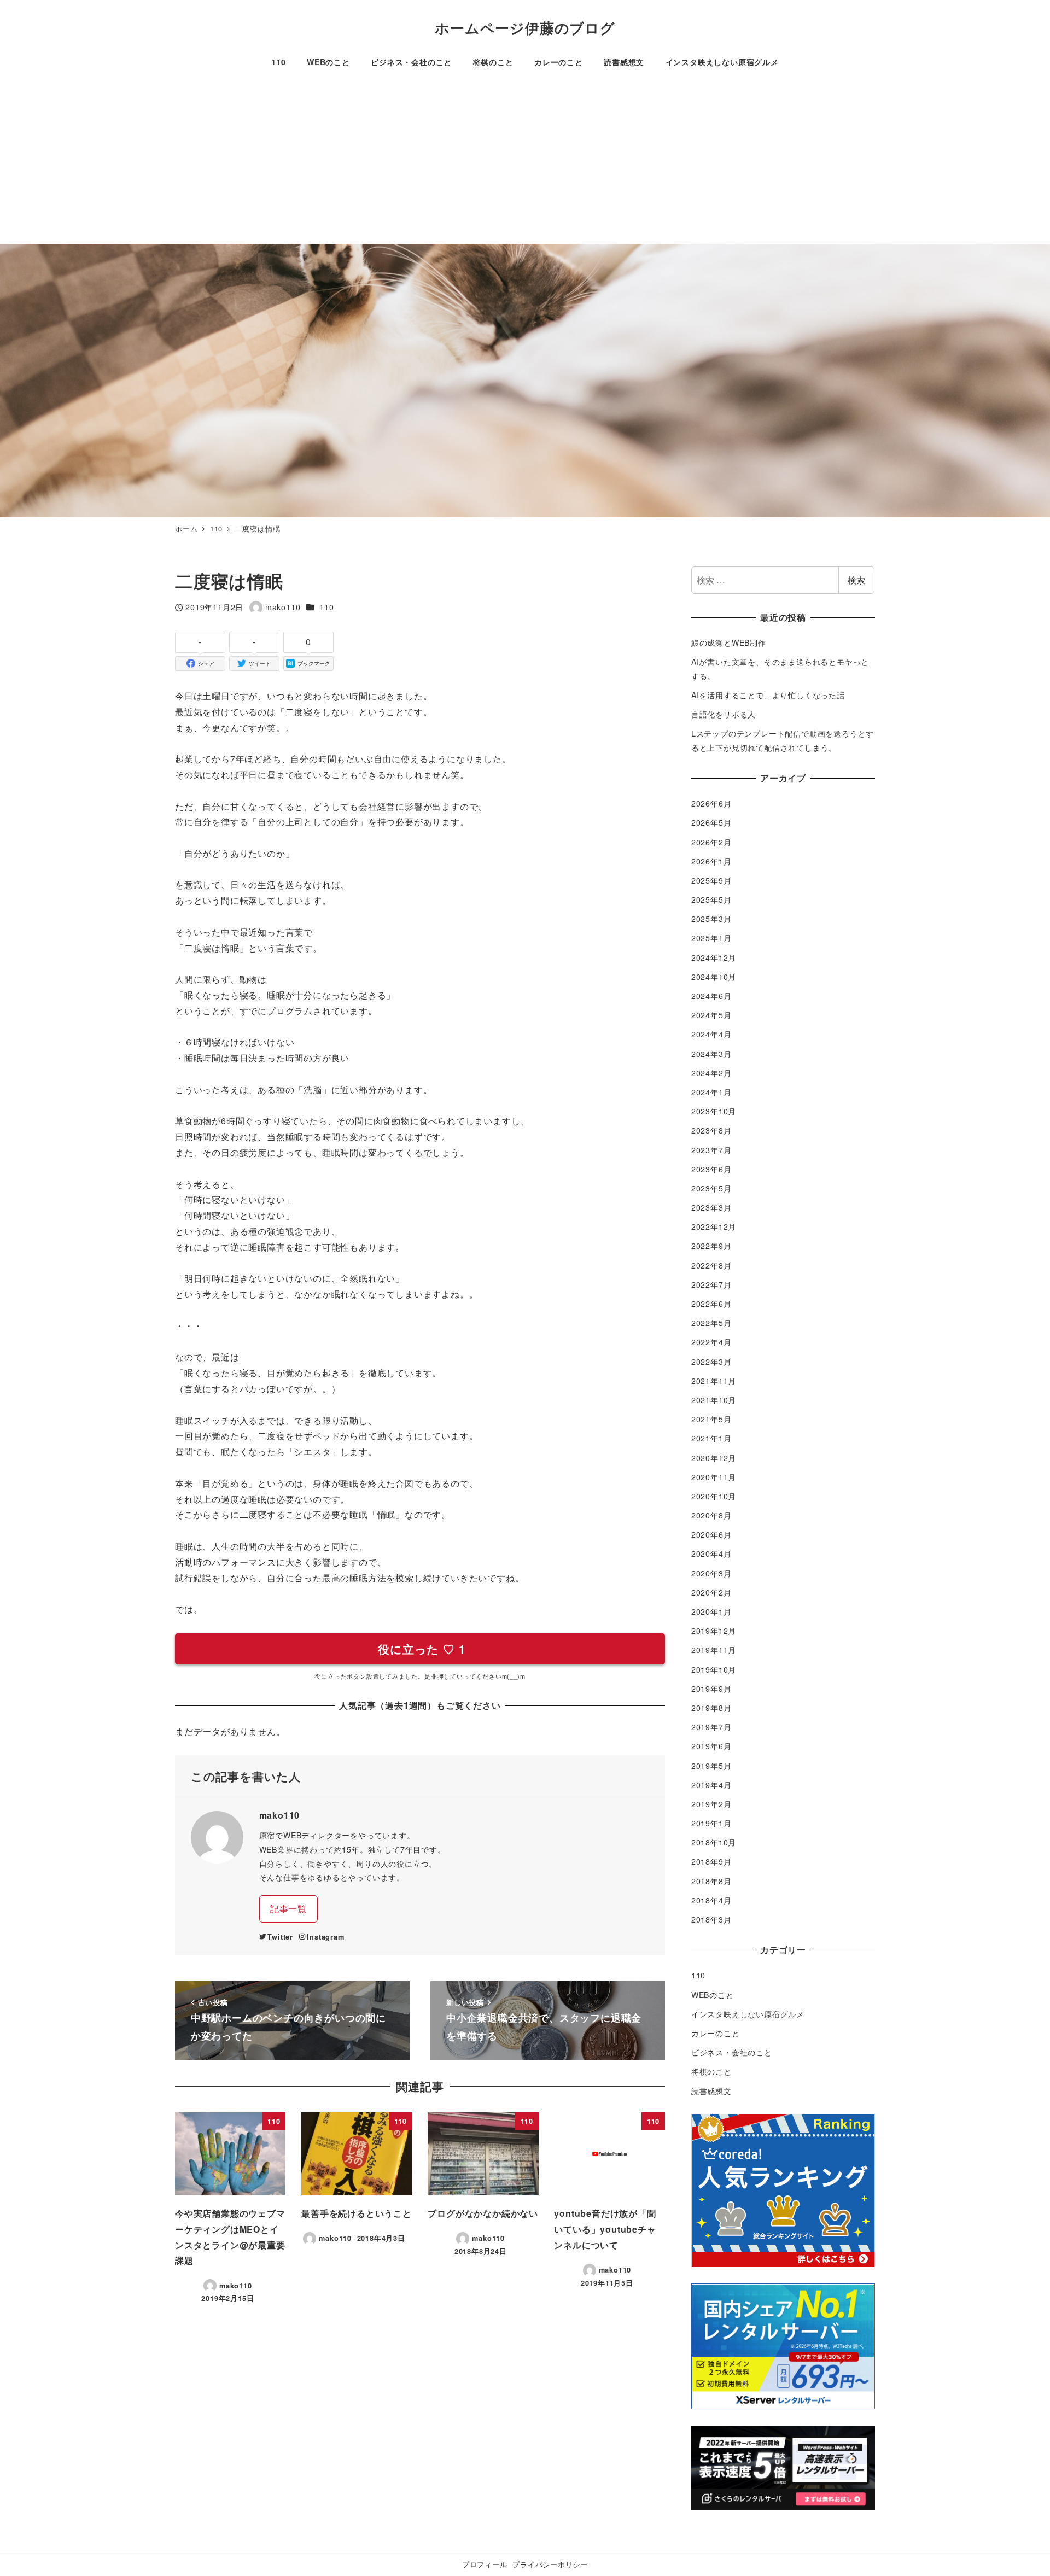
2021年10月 (714, 1400)
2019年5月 (711, 1766)
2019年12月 (714, 1631)
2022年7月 (711, 1284)
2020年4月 (711, 1553)
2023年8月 (711, 1130)
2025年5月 (711, 899)
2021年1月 (711, 1438)
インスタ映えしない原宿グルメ (748, 2014)
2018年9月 (711, 1861)
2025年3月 (711, 919)
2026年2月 (711, 842)
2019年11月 (714, 1650)
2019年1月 (711, 1823)
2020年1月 (711, 1611)
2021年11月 (714, 1381)
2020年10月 (714, 1496)
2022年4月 (711, 1342)
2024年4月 (711, 1034)
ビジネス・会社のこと (732, 2052)
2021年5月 (711, 1419)
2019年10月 (714, 1669)
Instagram (325, 1937)
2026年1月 (711, 861)
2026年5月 (711, 822)
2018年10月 (714, 1842)
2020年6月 (711, 1534)
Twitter (280, 1937)
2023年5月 (711, 1188)
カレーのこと (716, 2033)
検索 (856, 580)
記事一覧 (288, 1909)
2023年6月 (711, 1169)
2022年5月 (711, 1323)
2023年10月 (714, 1111)
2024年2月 (711, 1073)
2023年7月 (711, 1150)
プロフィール (485, 2564)
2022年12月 (714, 1226)
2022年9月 (711, 1246)
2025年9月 (711, 880)
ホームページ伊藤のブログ (525, 28)
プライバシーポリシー (550, 2564)
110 (326, 607)
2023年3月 (711, 1207)
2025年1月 (711, 938)
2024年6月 (711, 996)
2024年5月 (711, 1015)
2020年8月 (711, 1515)
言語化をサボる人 (724, 714)
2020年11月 (714, 1477)
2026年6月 (711, 803)
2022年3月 (711, 1362)
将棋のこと (711, 2071)
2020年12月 (714, 1458)
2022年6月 (711, 1304)
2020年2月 (711, 1592)
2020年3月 (711, 1573)
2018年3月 (711, 1919)
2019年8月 (711, 1708)
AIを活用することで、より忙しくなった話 (768, 695)
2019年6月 (711, 1746)
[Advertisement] (525, 162)
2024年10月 (714, 977)
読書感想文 (711, 2091)
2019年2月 (711, 1804)
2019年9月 (711, 1689)
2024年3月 (711, 1054)
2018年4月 (711, 1900)
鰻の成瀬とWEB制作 (729, 642)
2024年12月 (714, 957)
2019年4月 (711, 1785)
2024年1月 (711, 1092)
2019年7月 (711, 1727)
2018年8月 (711, 1881)
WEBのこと (713, 1995)
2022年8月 (711, 1265)
